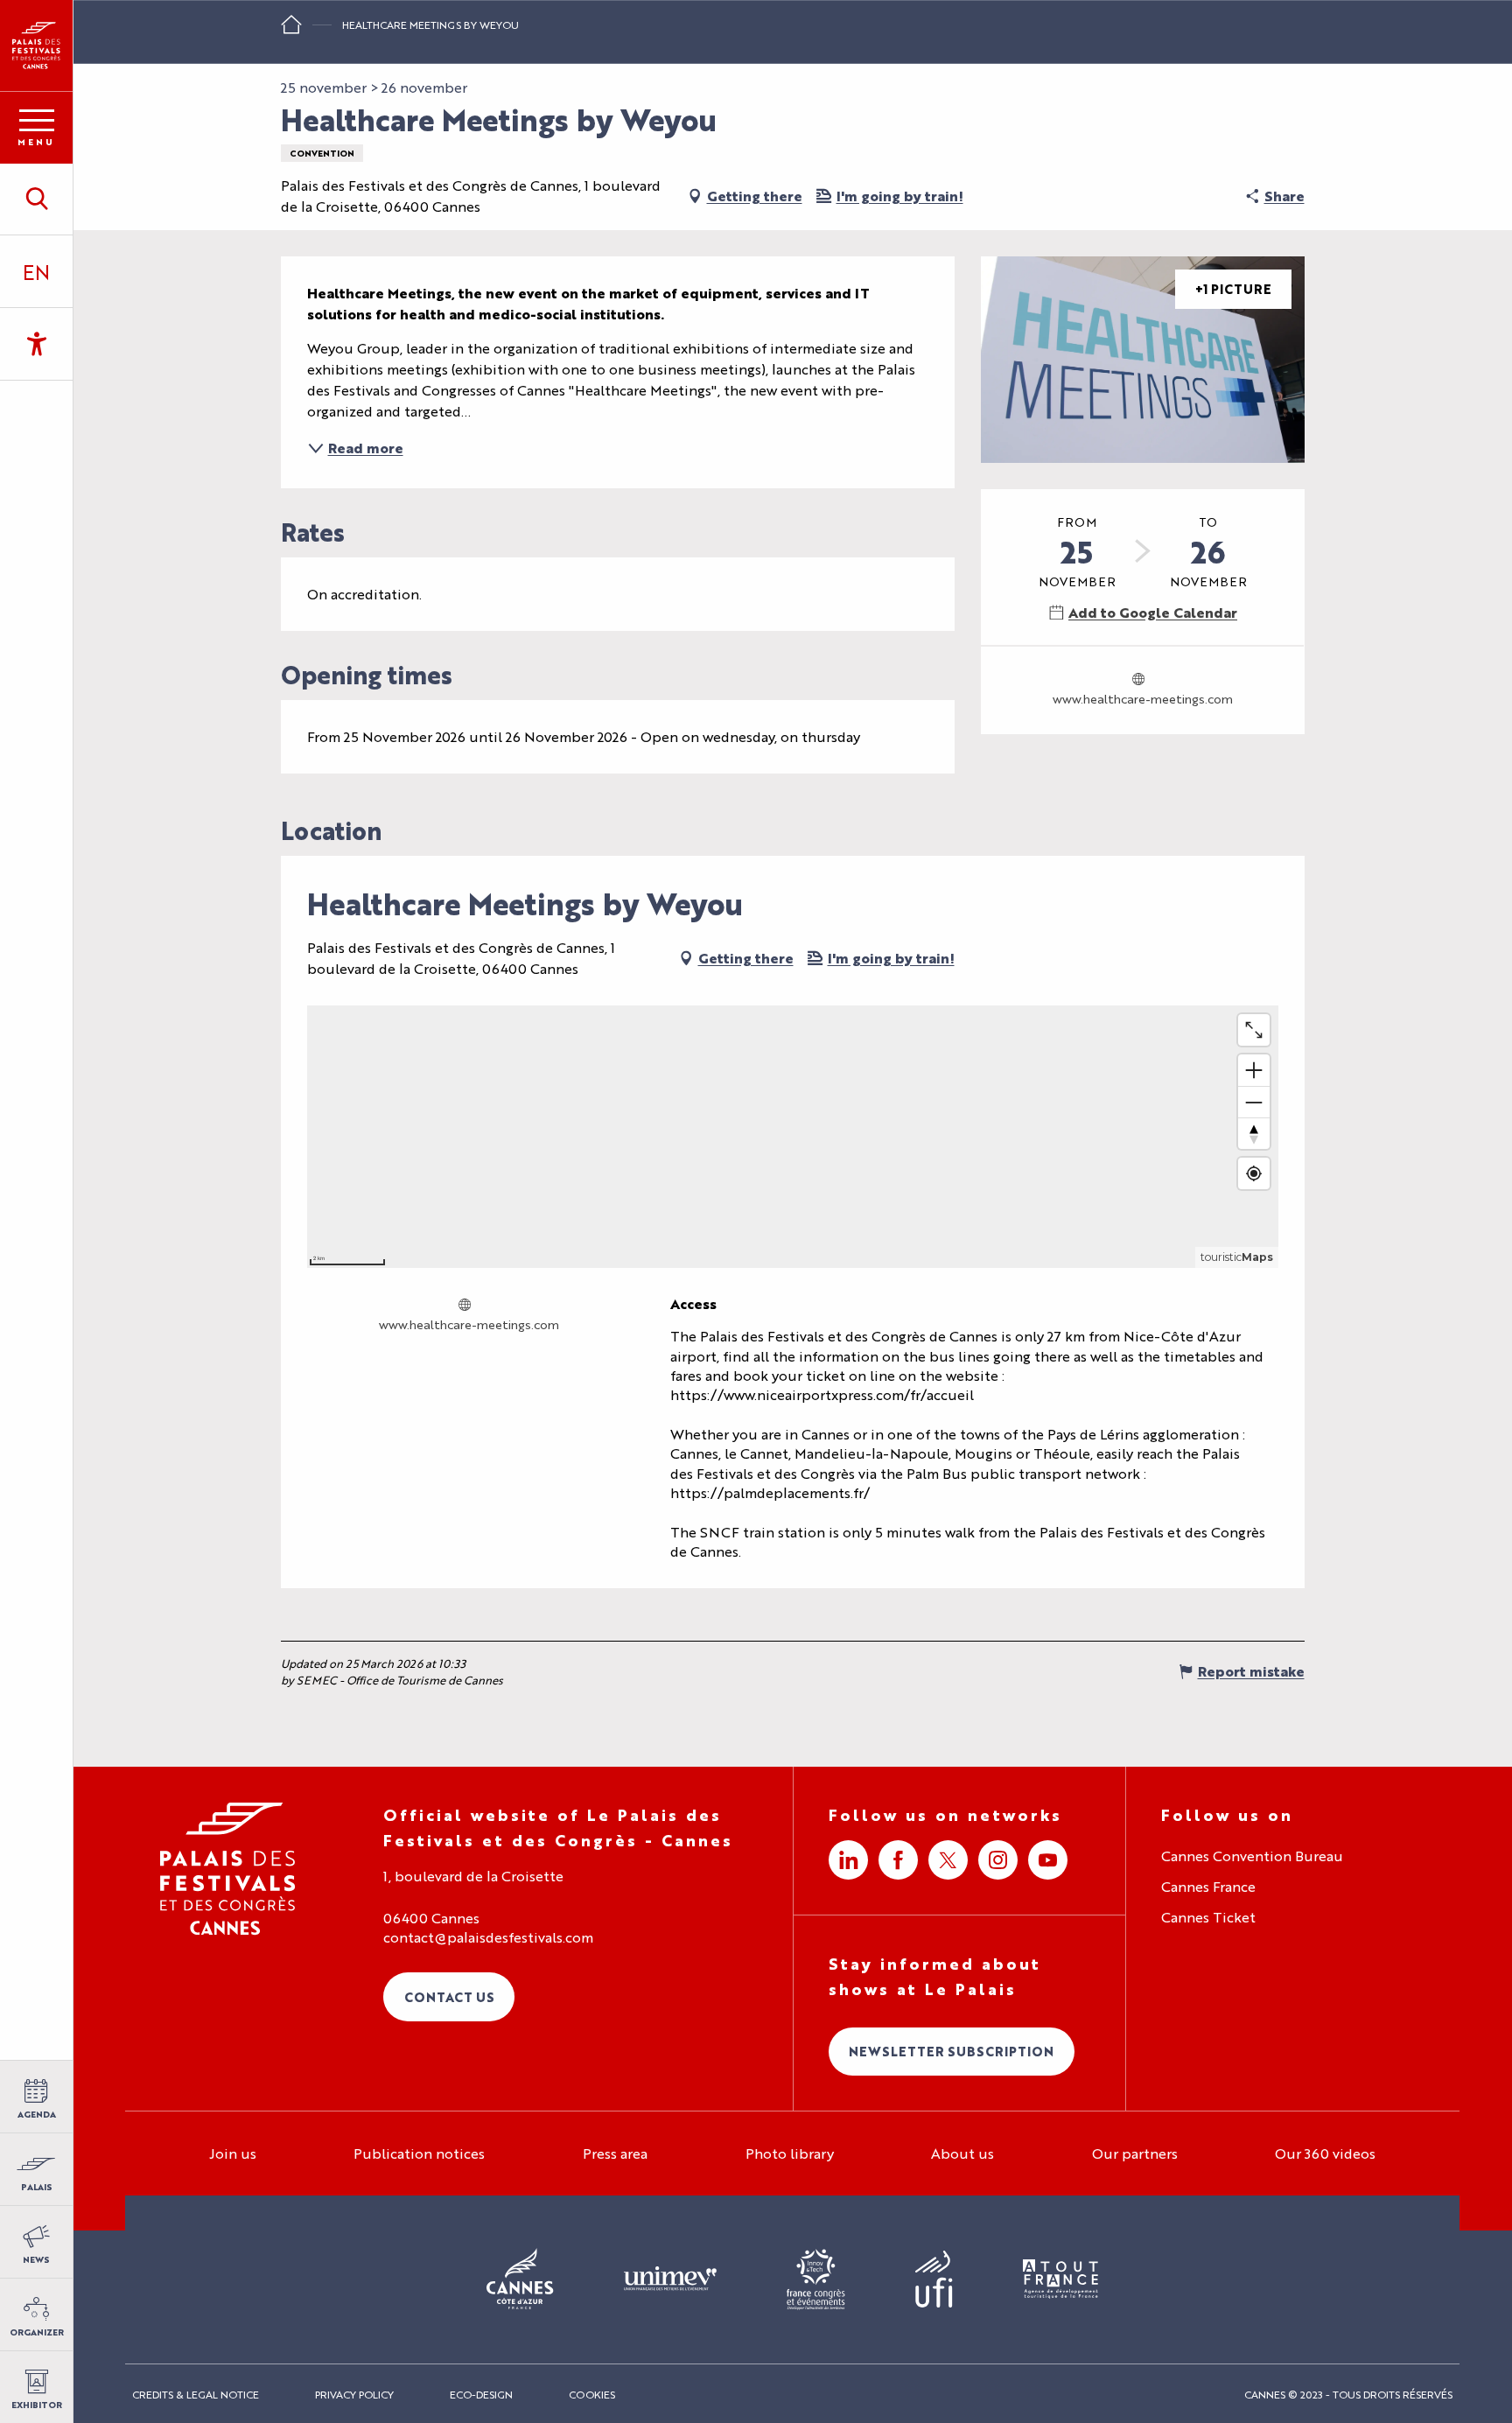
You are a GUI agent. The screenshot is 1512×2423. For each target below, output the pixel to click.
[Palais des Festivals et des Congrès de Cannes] (228, 1869)
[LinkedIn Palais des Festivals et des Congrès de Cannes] (848, 1860)
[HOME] (291, 30)
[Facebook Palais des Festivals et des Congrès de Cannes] (898, 1860)
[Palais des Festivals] (36, 46)
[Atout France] (1060, 2280)
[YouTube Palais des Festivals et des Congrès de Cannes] (1048, 1860)
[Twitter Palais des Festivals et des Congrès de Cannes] (948, 1860)
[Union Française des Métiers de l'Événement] (670, 2279)
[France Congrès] (816, 2279)
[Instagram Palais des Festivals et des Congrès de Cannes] (998, 1860)
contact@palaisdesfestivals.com (488, 1937)
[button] (36, 199)
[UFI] (934, 2280)
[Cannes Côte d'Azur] (520, 2279)
